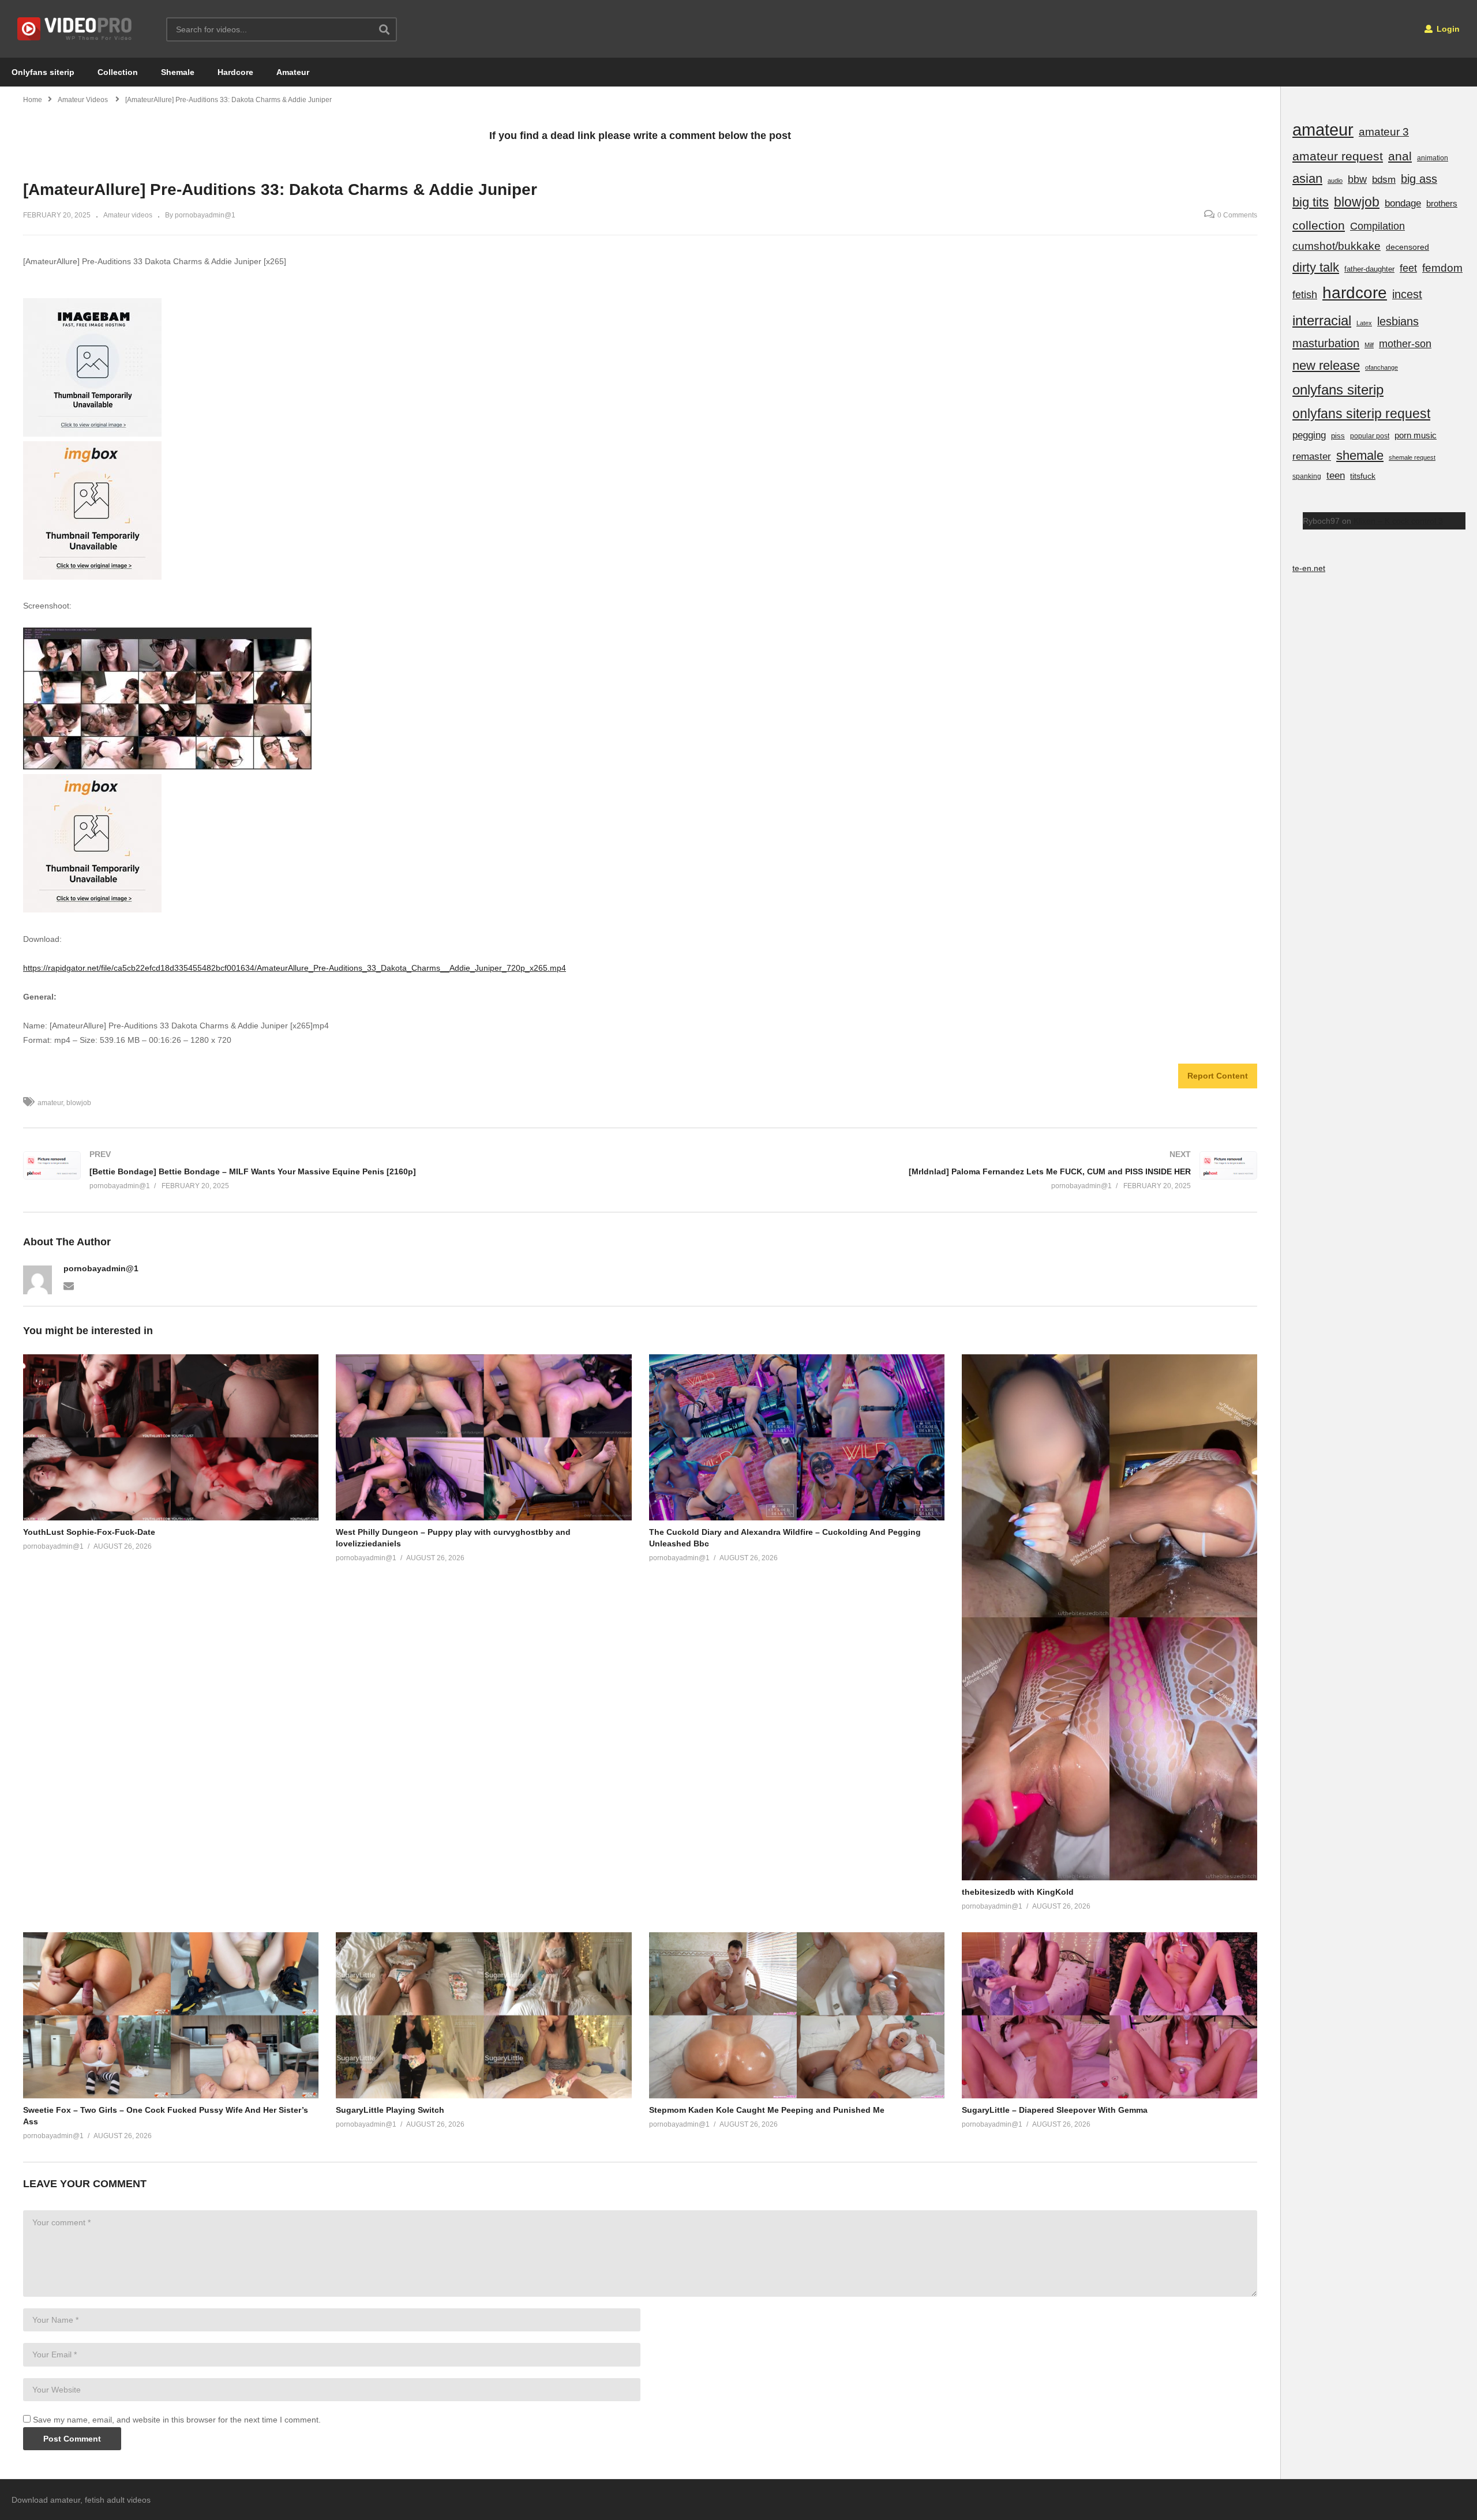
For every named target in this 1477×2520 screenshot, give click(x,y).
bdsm (1384, 180)
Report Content (1218, 1076)
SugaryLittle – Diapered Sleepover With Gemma (1055, 2110)
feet (1408, 268)
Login (1447, 29)
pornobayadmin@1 (101, 1268)
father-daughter (1369, 269)
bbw (1357, 179)
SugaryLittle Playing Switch (390, 2110)
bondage (1403, 203)
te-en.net (1309, 568)
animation (1433, 158)
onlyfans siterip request (1361, 414)
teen (1336, 476)
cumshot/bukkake (1337, 246)
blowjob (79, 1103)
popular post (1370, 436)
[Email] (69, 1285)
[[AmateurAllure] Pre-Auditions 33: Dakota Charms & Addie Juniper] (171, 1437)
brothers (1442, 203)
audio (1335, 181)
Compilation (1377, 226)
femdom (1442, 268)
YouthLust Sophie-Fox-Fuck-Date (89, 1532)
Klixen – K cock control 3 (1398, 521)
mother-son (1405, 343)
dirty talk (1316, 267)
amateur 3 (1384, 132)
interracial (1322, 320)
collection (1319, 225)
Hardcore (235, 72)
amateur (50, 1103)
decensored (1407, 247)
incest (1407, 294)
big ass (1419, 179)
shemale (1360, 455)
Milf (1369, 345)
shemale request (1412, 457)
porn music (1416, 435)
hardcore (1355, 293)
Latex (1364, 323)
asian (1307, 179)
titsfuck (1363, 476)
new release (1326, 365)
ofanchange (1382, 367)
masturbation (1326, 343)
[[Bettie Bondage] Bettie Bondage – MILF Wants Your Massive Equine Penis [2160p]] (326, 1170)
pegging (1309, 435)
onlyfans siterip (1338, 390)
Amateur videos (128, 215)
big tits (1311, 202)
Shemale (178, 72)
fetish (1305, 295)
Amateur (293, 72)
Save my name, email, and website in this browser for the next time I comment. (177, 2420)
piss (1338, 436)
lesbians (1398, 321)
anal (1400, 156)
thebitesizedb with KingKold (1018, 1892)
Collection (118, 72)
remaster (1312, 456)
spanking (1307, 476)
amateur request (1338, 156)
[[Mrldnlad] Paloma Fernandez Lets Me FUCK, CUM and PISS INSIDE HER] (955, 1170)
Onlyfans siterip (43, 72)
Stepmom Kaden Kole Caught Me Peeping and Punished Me (767, 2110)
